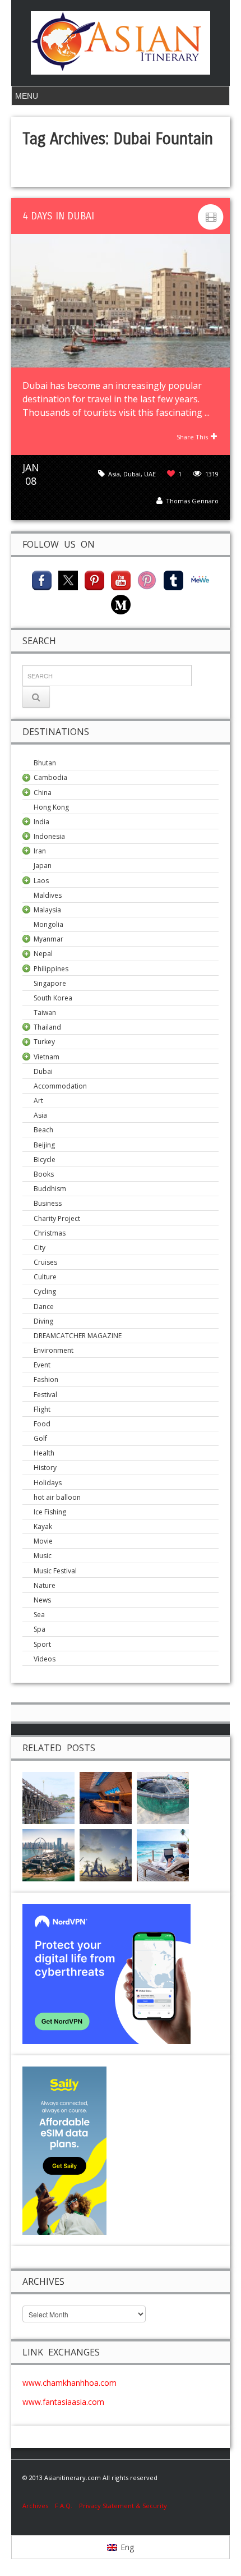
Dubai (132, 474)
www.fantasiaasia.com (63, 2402)
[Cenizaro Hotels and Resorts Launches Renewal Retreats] (106, 1855)
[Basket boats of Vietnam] (163, 1797)
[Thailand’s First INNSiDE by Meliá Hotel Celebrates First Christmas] (106, 1797)
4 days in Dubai (58, 216)
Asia (114, 474)
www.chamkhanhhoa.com (69, 2383)
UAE (150, 474)
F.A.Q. (64, 2506)
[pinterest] (94, 579)
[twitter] (68, 579)
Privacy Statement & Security (123, 2506)
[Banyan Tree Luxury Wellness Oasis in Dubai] (48, 1855)
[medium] (121, 603)
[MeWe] (200, 579)
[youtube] (121, 579)
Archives (39, 2506)
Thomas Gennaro (192, 501)
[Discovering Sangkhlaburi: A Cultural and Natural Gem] (48, 1797)
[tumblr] (173, 579)
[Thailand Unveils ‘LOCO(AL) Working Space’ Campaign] (163, 1855)
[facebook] (42, 579)
